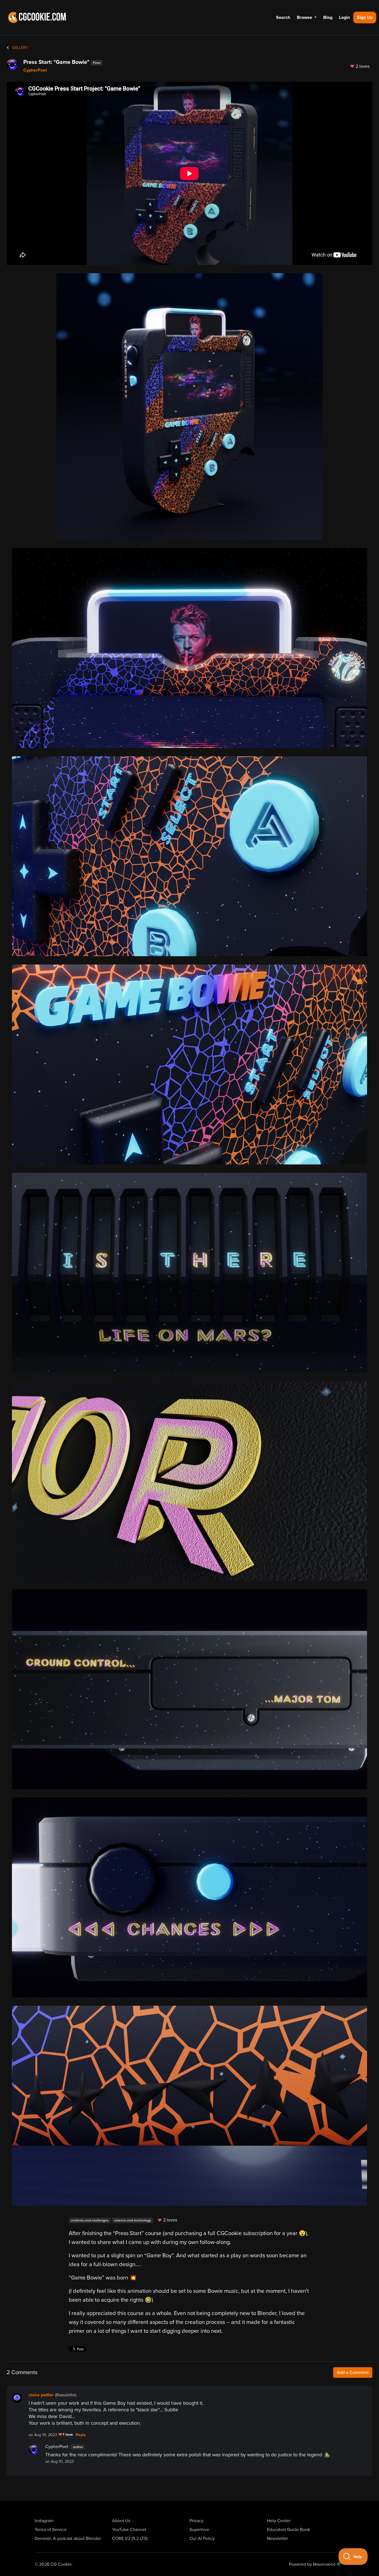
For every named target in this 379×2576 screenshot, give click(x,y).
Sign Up (365, 17)
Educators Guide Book (288, 2530)
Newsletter (277, 2539)
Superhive (199, 2530)
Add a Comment (353, 2372)
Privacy (196, 2521)
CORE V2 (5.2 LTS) (130, 2539)
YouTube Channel (129, 2530)
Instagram (44, 2521)
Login (344, 17)
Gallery (20, 48)
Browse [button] (305, 17)
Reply (81, 2435)
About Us (121, 2521)
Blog (328, 17)
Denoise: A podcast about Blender (68, 2539)
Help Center (279, 2521)
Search (283, 17)
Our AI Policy (202, 2539)
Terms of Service (51, 2530)
